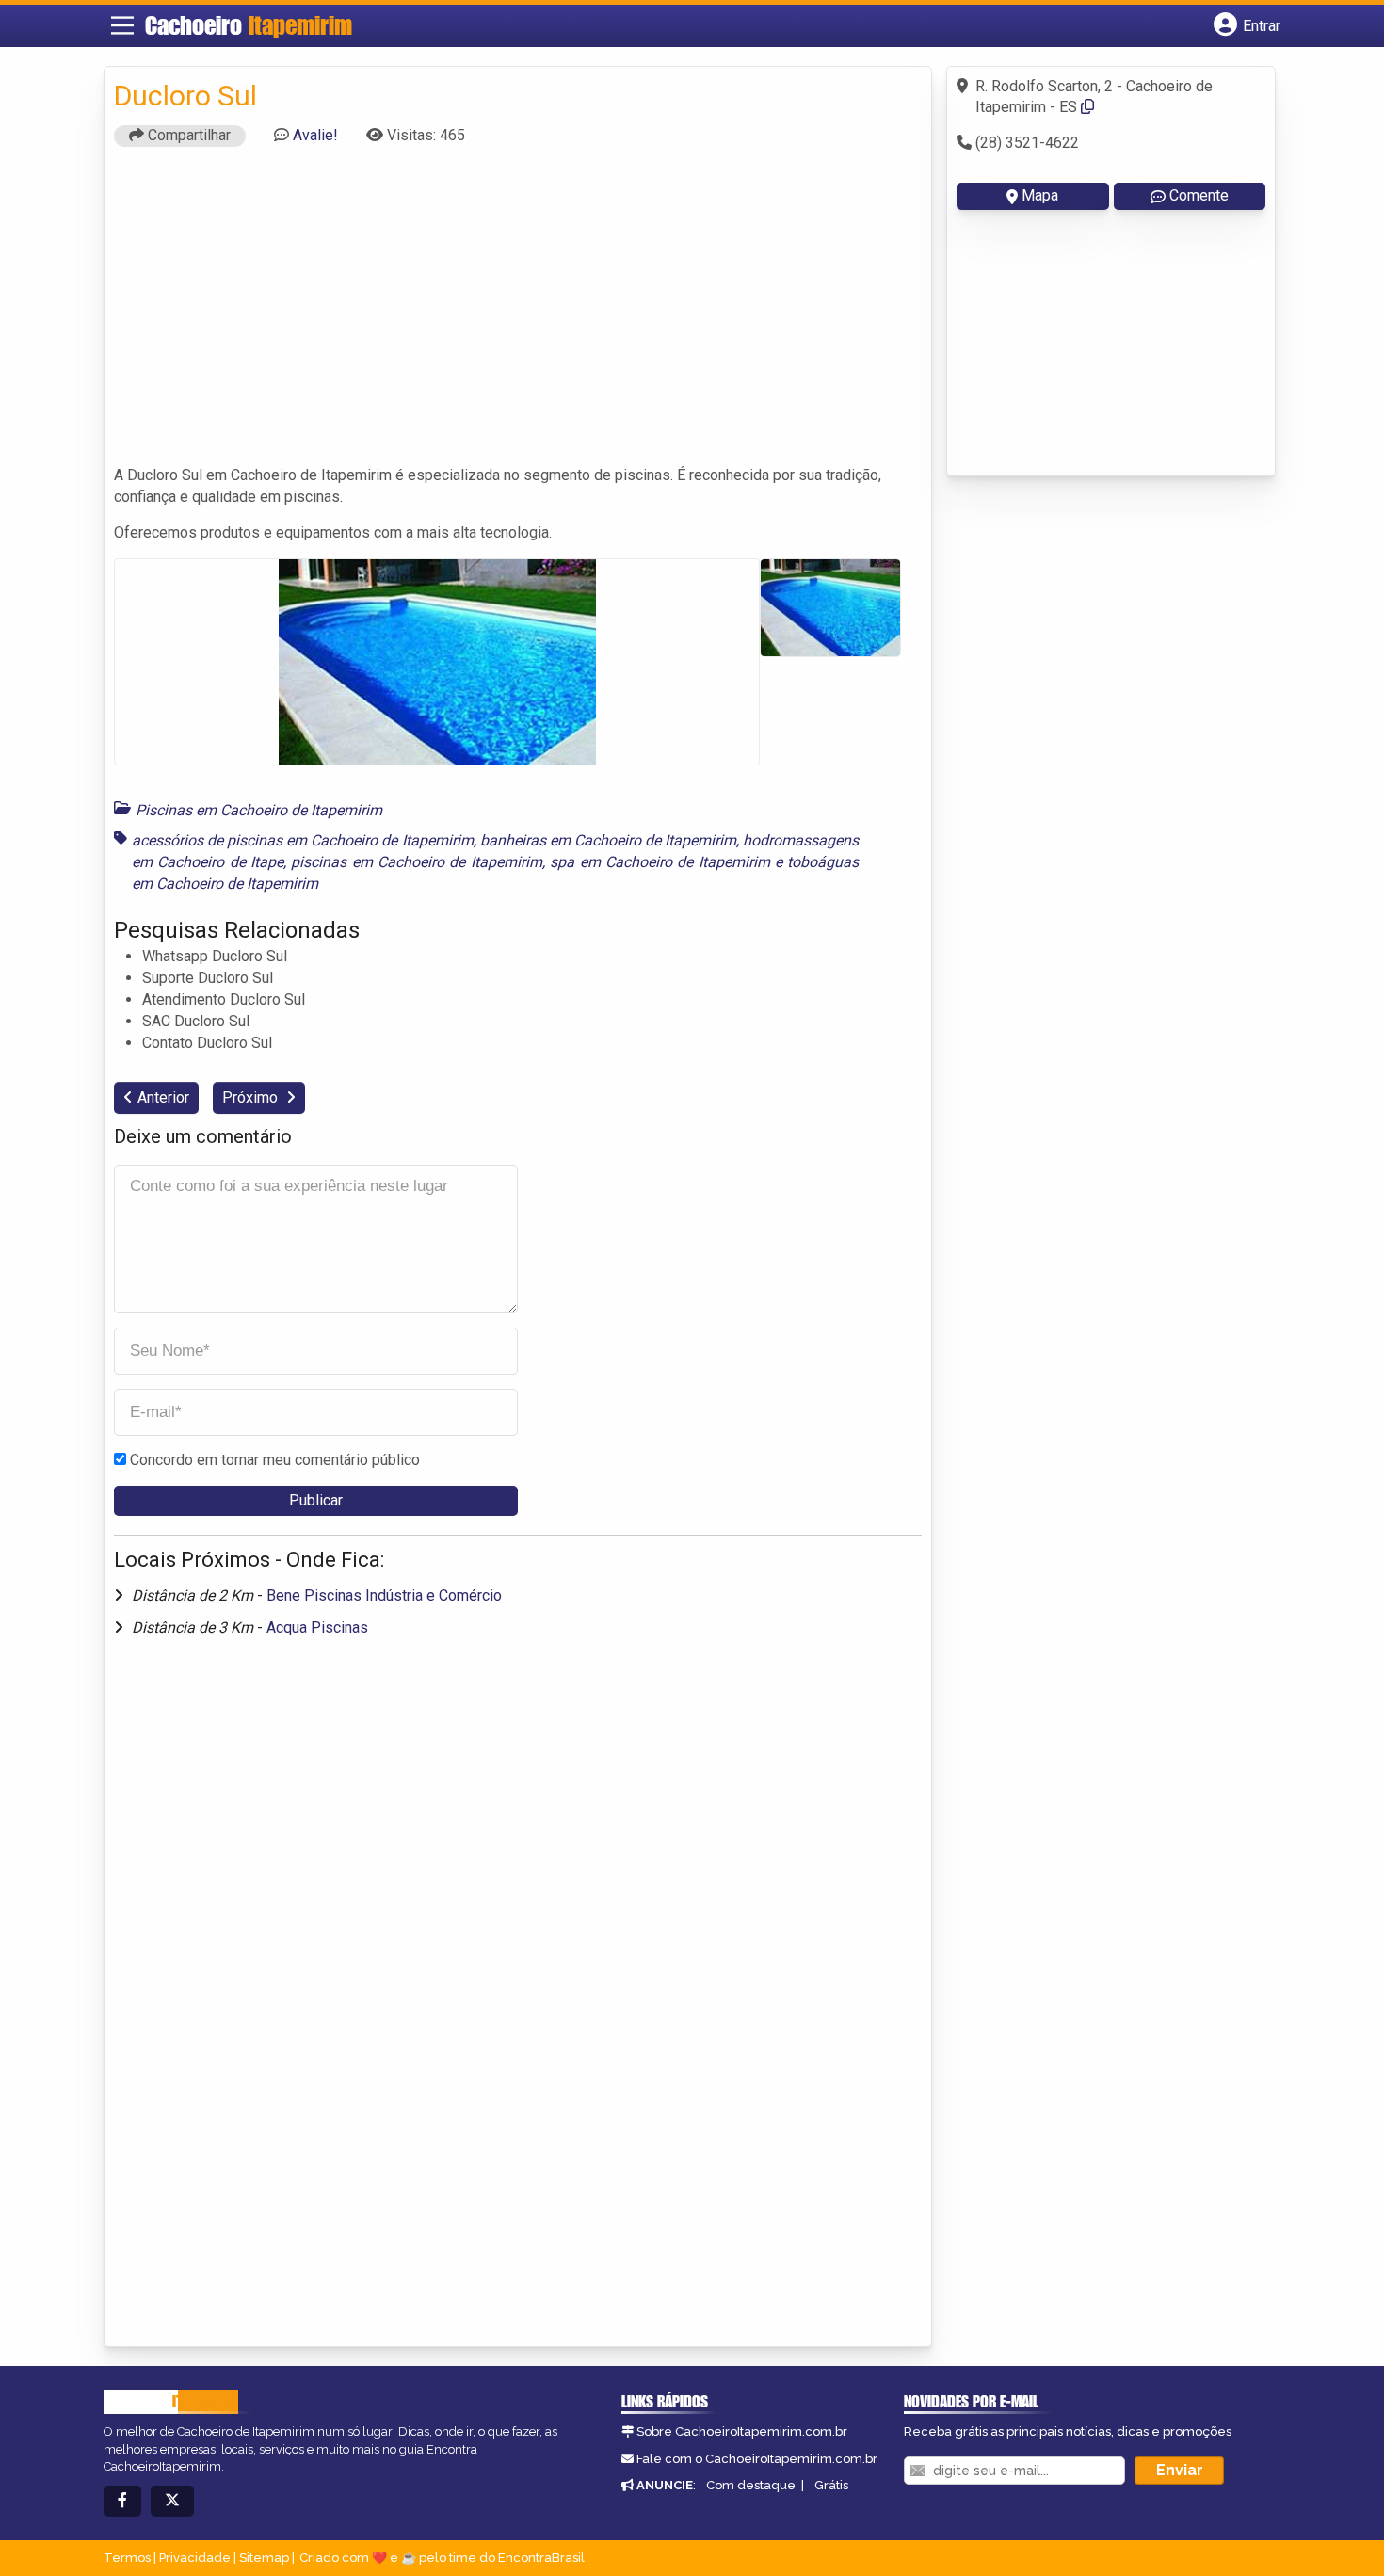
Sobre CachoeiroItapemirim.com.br (742, 2431)
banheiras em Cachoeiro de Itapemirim (608, 840)
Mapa (1040, 195)
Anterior (163, 1097)
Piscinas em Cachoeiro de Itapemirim (259, 810)
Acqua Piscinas (317, 1627)
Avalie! (315, 135)
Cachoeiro (249, 25)
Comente (1199, 195)
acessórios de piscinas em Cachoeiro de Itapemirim (303, 840)
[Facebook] (122, 2501)
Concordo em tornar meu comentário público (275, 1460)
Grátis (831, 2485)
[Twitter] (172, 2501)
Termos (127, 2558)
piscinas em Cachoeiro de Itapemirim (416, 862)
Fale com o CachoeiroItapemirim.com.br (757, 2459)
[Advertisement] (518, 314)
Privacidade (195, 2558)
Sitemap (264, 2558)
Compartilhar (187, 135)
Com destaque (751, 2485)
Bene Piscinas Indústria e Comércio (384, 1595)
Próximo (252, 1097)
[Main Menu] (122, 25)
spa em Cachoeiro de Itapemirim (660, 862)
